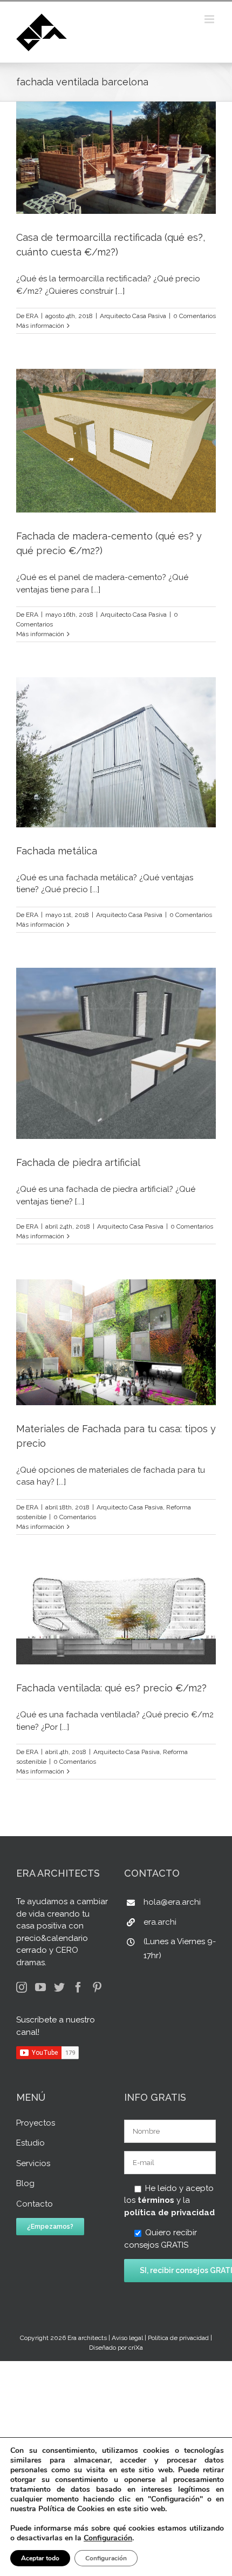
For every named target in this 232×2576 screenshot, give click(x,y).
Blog (25, 2183)
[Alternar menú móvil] (210, 19)
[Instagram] (22, 1987)
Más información (40, 326)
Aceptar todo (40, 2558)
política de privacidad (169, 2213)
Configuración (108, 2538)
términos (156, 2200)
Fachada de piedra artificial (78, 1162)
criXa (136, 2348)
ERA (32, 316)
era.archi (160, 1922)
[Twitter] (59, 1987)
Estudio (30, 2143)
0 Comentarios (195, 316)
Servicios (33, 2163)
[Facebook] (78, 1987)
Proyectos (36, 2123)
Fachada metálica (57, 851)
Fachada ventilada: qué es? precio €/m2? (111, 1688)
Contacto (35, 2204)
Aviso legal (127, 2338)
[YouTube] (40, 1987)
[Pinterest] (97, 1987)
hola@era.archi (172, 1902)
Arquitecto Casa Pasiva (133, 316)
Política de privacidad (178, 2338)
